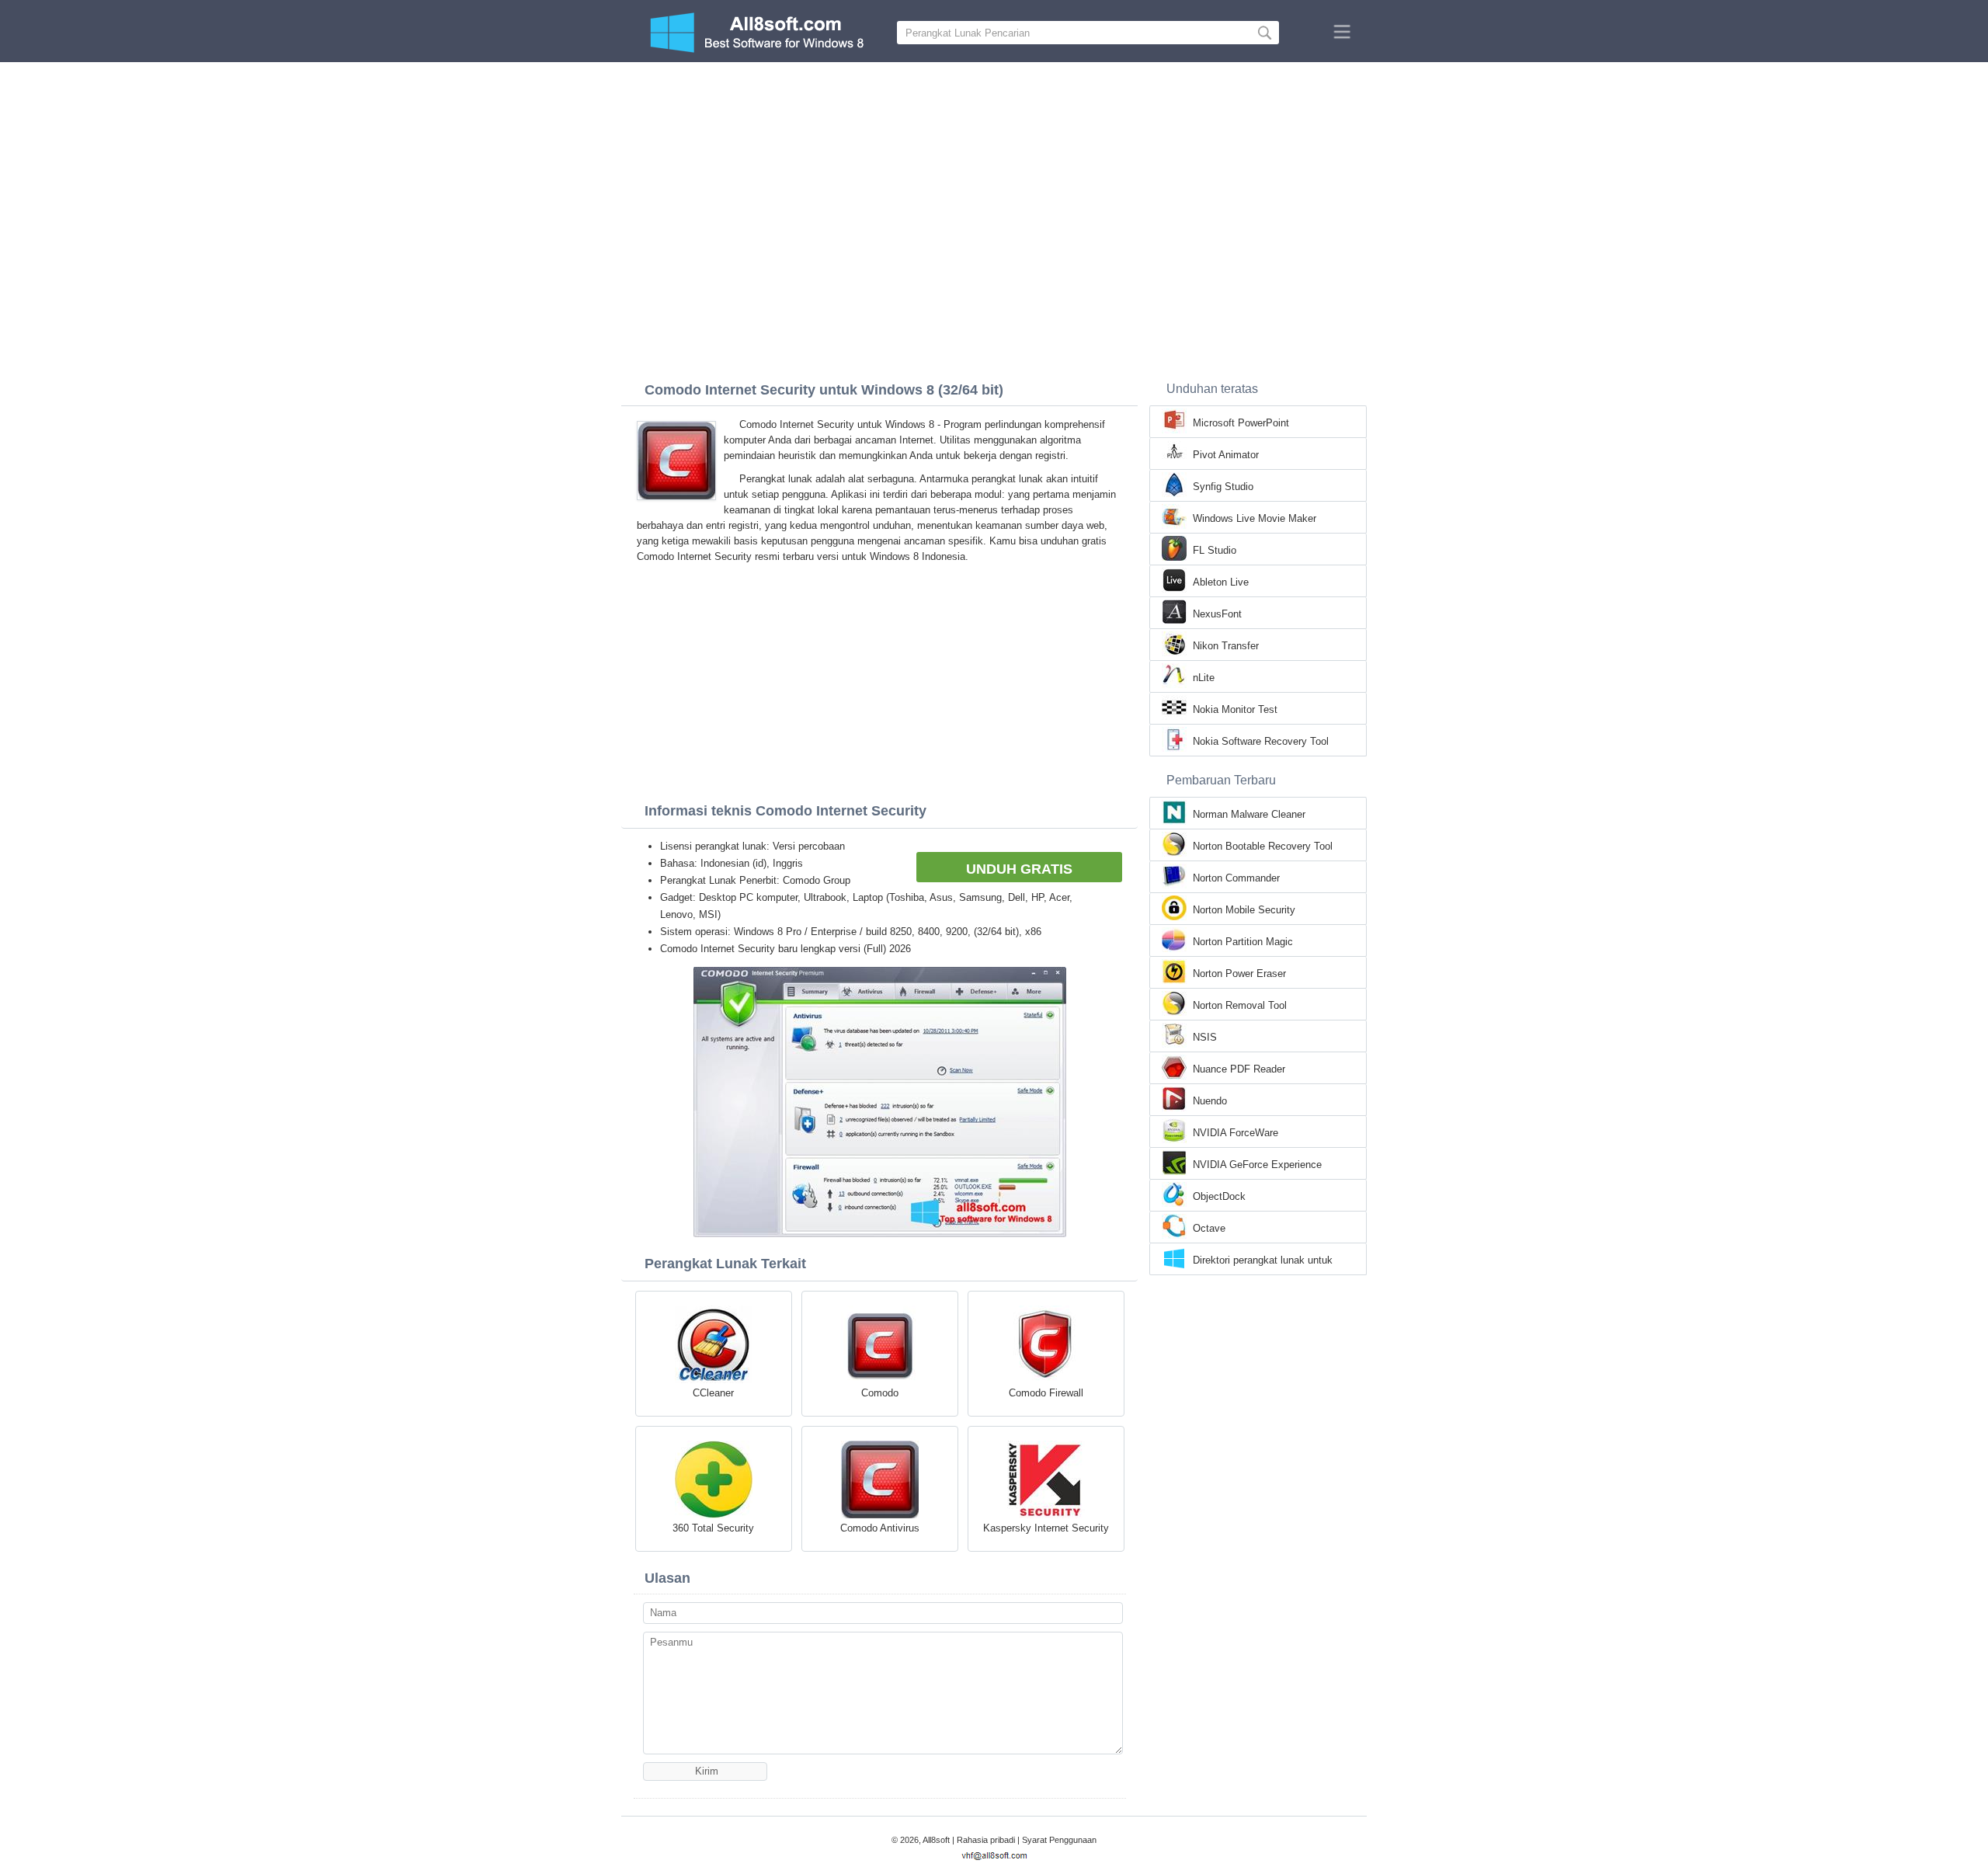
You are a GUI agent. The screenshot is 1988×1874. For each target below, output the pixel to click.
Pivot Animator (1226, 455)
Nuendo (1210, 1101)
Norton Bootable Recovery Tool (1263, 846)
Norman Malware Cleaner (1249, 814)
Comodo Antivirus (880, 1528)
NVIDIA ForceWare (1236, 1133)
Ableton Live (1221, 582)
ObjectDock (1219, 1196)
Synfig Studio (1223, 487)
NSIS (1205, 1037)
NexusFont (1217, 614)
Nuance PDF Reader (1239, 1069)
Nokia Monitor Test (1235, 709)
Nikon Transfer (1226, 646)
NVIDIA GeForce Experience (1257, 1165)
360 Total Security (713, 1528)
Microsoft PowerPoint (1241, 423)
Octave (1209, 1228)
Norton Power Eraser (1239, 974)
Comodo (880, 1393)
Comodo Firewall (1046, 1393)
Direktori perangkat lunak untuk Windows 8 (1263, 1261)
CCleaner (713, 1393)
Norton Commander (1236, 878)
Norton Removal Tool (1240, 1005)
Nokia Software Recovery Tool (1261, 741)
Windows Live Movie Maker (1255, 518)
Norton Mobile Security (1244, 910)
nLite (1204, 678)
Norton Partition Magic (1243, 942)
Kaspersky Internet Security (1046, 1528)
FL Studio (1215, 550)
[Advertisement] (994, 179)
